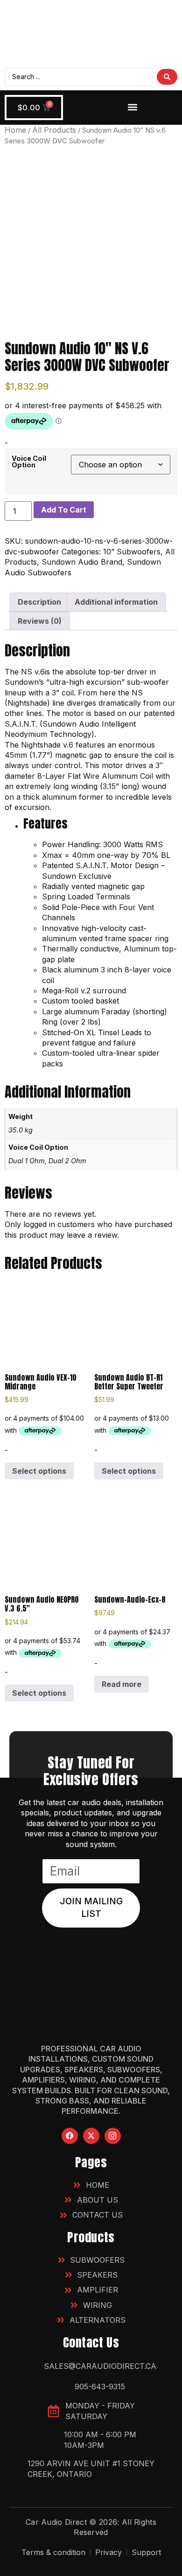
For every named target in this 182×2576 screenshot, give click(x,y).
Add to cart (64, 510)
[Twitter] (91, 2136)
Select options (39, 1471)
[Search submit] (167, 77)
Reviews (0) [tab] (40, 621)
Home (15, 130)
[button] (133, 107)
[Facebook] (70, 2136)
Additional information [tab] (116, 602)
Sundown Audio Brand (82, 562)
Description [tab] (39, 602)
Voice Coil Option (29, 462)
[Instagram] (113, 2136)
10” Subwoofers (132, 552)
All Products (54, 130)
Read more (122, 1684)
